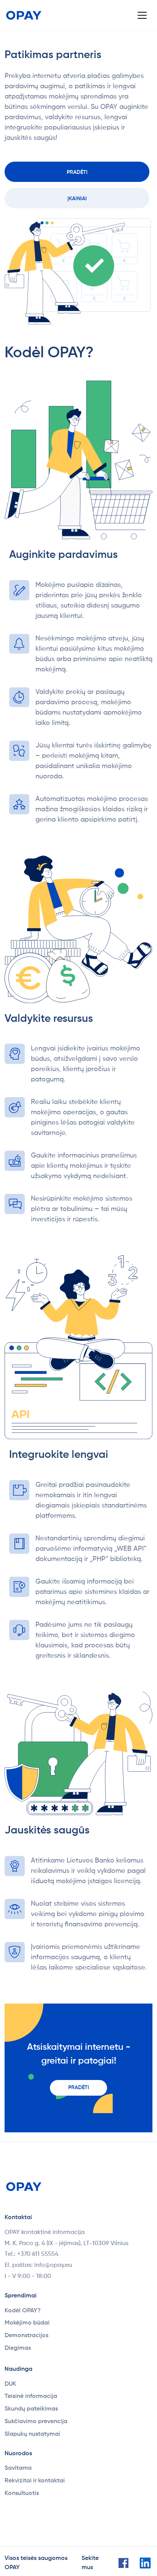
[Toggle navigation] (142, 15)
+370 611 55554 (38, 2254)
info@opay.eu (53, 2265)
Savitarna (18, 2468)
